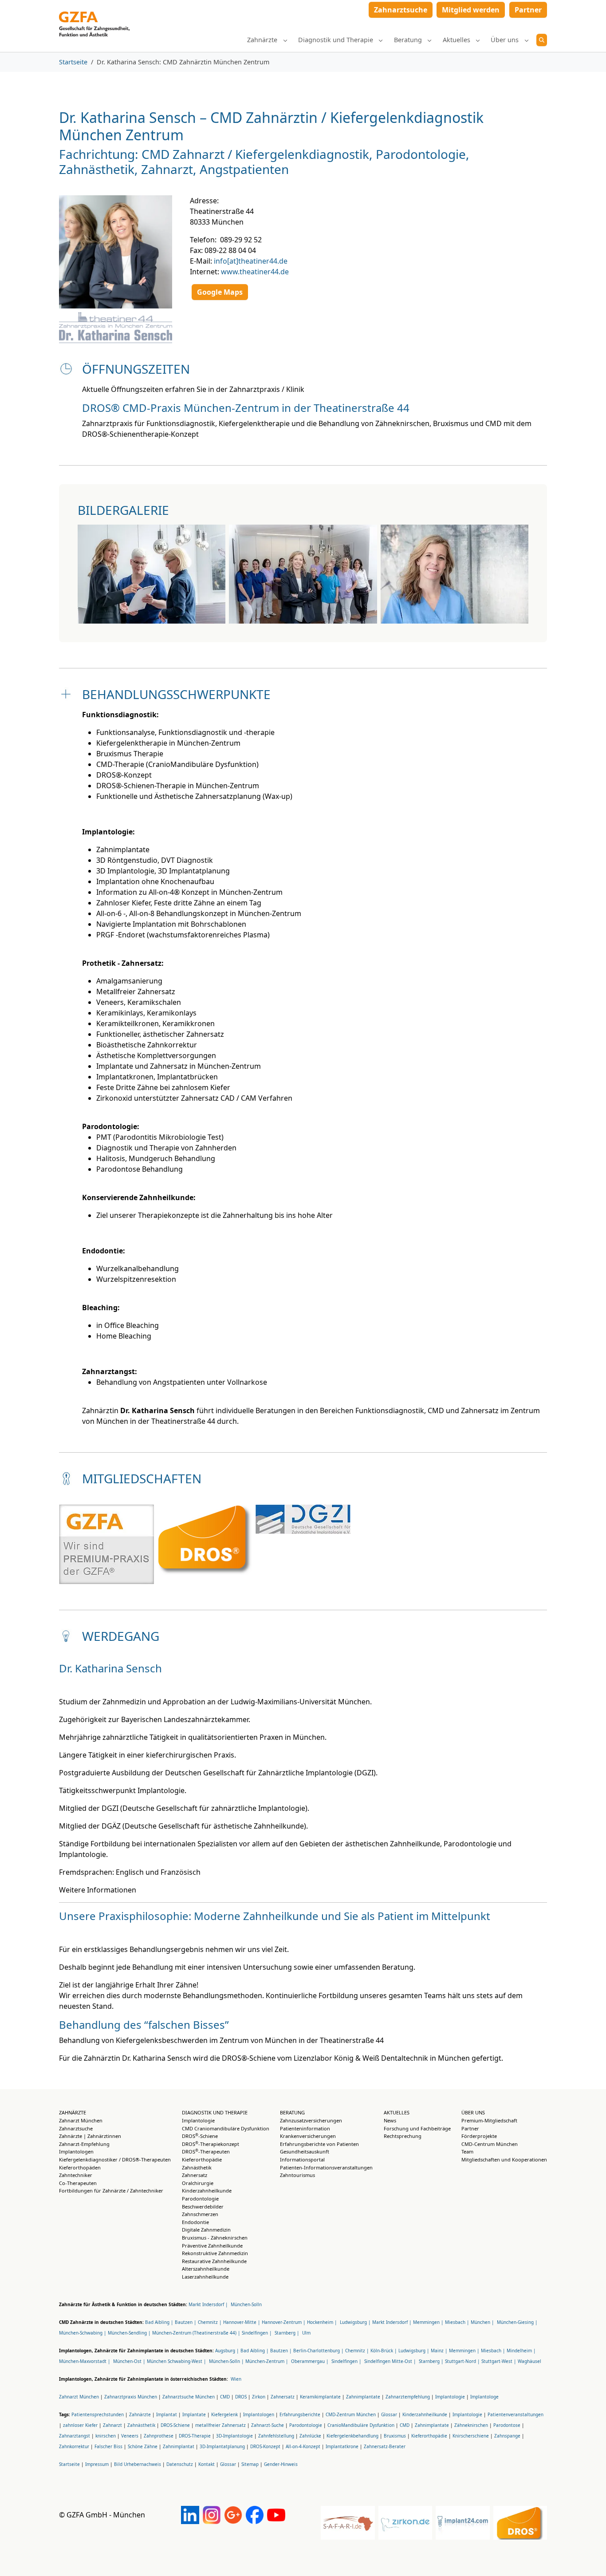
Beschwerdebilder (203, 2207)
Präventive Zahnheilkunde (212, 2246)
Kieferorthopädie (202, 2159)
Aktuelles (397, 2112)
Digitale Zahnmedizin (206, 2230)
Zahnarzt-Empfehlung (84, 2144)
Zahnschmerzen (200, 2214)
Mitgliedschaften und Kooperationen (504, 2159)
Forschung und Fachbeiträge (417, 2128)
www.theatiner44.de (255, 272)
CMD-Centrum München (490, 2144)
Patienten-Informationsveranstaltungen (326, 2167)
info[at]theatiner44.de (251, 261)
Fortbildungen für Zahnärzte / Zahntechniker (111, 2191)
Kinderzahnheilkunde (207, 2191)
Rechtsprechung (403, 2136)
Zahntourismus (297, 2175)
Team (467, 2151)
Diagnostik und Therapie (215, 2112)
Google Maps (220, 292)
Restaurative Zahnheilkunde (214, 2261)
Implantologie (198, 2120)
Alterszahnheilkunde (206, 2269)
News (390, 2120)
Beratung (292, 2112)
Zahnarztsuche (76, 2128)
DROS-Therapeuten (206, 2151)
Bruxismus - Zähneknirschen (215, 2238)
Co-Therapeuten (78, 2183)
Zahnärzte (73, 2112)
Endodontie (195, 2222)
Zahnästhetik (197, 2167)
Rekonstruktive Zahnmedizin (215, 2253)
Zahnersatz (195, 2175)
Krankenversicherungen (308, 2136)
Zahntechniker (76, 2175)
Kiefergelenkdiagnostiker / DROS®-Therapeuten (115, 2159)
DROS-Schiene (200, 2136)
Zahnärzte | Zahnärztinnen (90, 2136)
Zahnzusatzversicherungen (311, 2120)
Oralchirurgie (198, 2183)
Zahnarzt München (81, 2120)
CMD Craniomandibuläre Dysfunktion (226, 2128)
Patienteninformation (305, 2128)
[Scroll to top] (586, 2556)
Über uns (473, 2112)
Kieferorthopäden (80, 2167)
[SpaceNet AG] (94, 12)
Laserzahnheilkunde (205, 2277)
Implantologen (76, 2151)
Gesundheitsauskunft (305, 2151)
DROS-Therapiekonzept (211, 2144)
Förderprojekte (479, 2136)
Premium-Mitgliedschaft (489, 2120)
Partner (470, 2128)
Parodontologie (200, 2199)
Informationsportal (302, 2159)
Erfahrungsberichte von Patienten (319, 2144)
